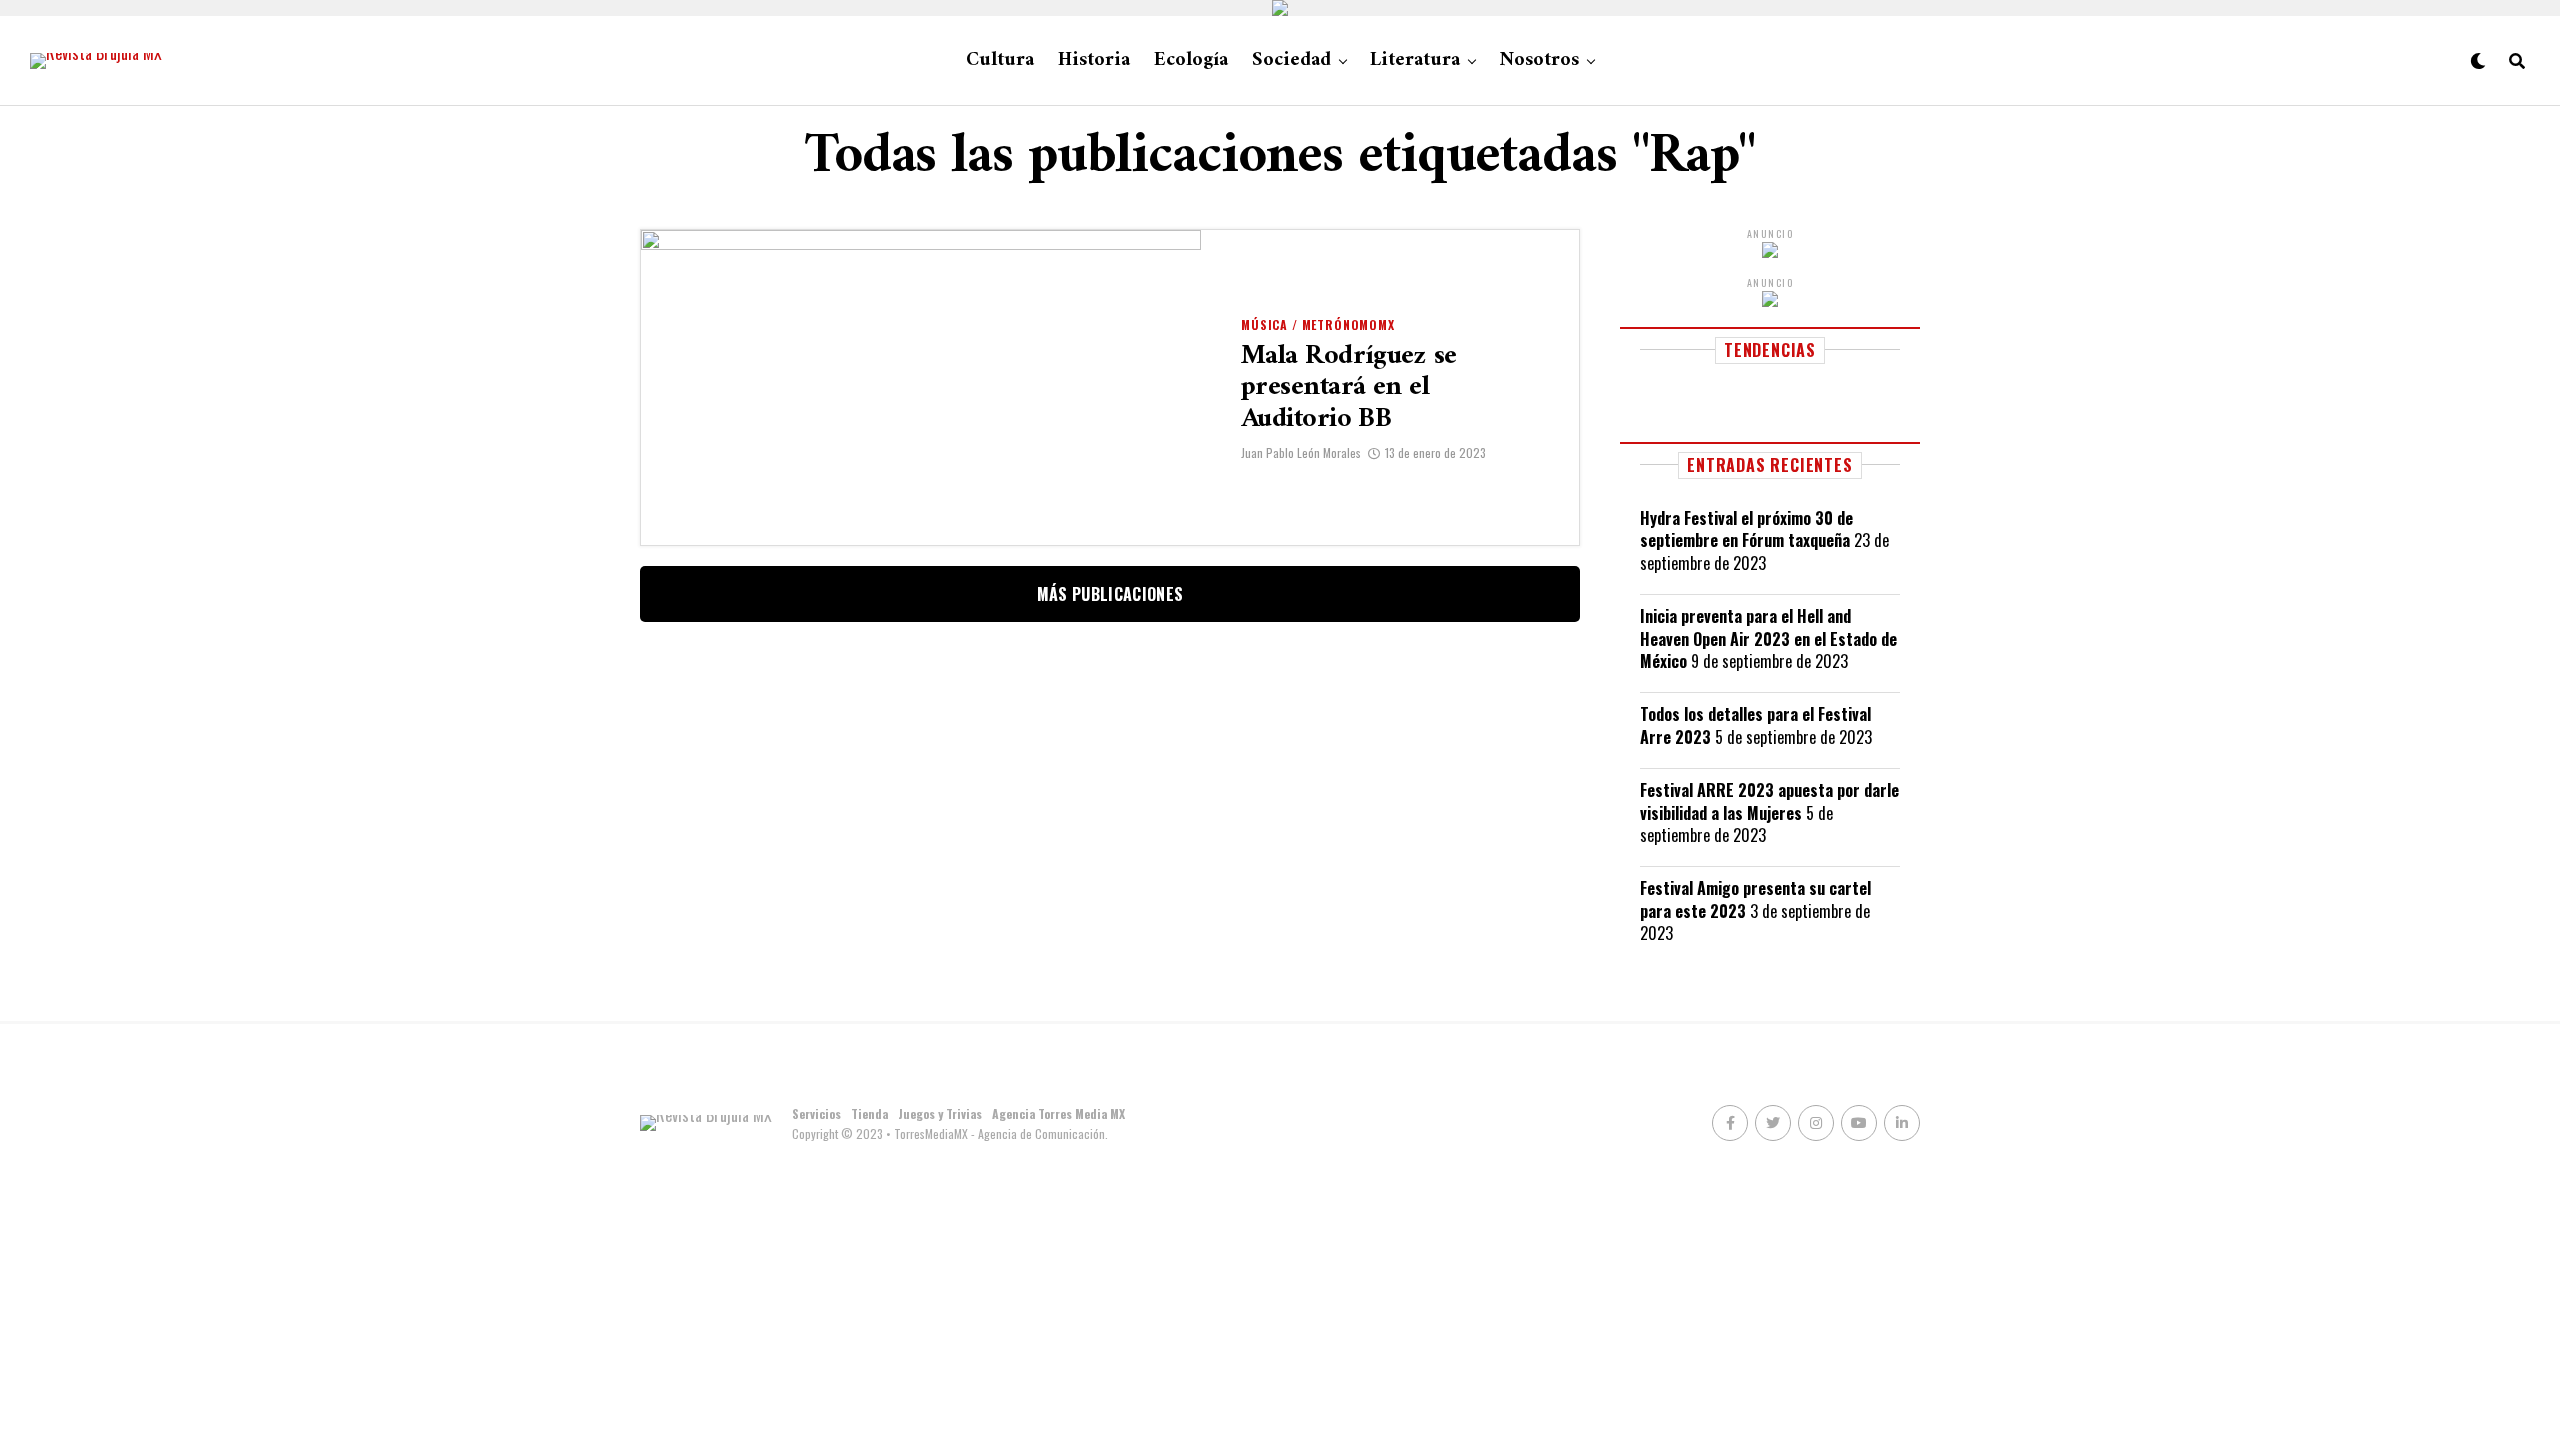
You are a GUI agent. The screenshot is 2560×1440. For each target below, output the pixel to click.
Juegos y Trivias (940, 1113)
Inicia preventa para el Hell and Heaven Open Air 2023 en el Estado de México (1768, 638)
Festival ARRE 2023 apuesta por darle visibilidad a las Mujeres (1769, 801)
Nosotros (1539, 60)
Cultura (1000, 60)
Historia (1094, 60)
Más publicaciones (1110, 594)
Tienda (869, 1113)
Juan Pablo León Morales (1301, 452)
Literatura (1415, 60)
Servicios (816, 1113)
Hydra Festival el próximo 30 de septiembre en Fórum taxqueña (1746, 529)
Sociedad (1291, 60)
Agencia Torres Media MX (1058, 1113)
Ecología (1191, 60)
